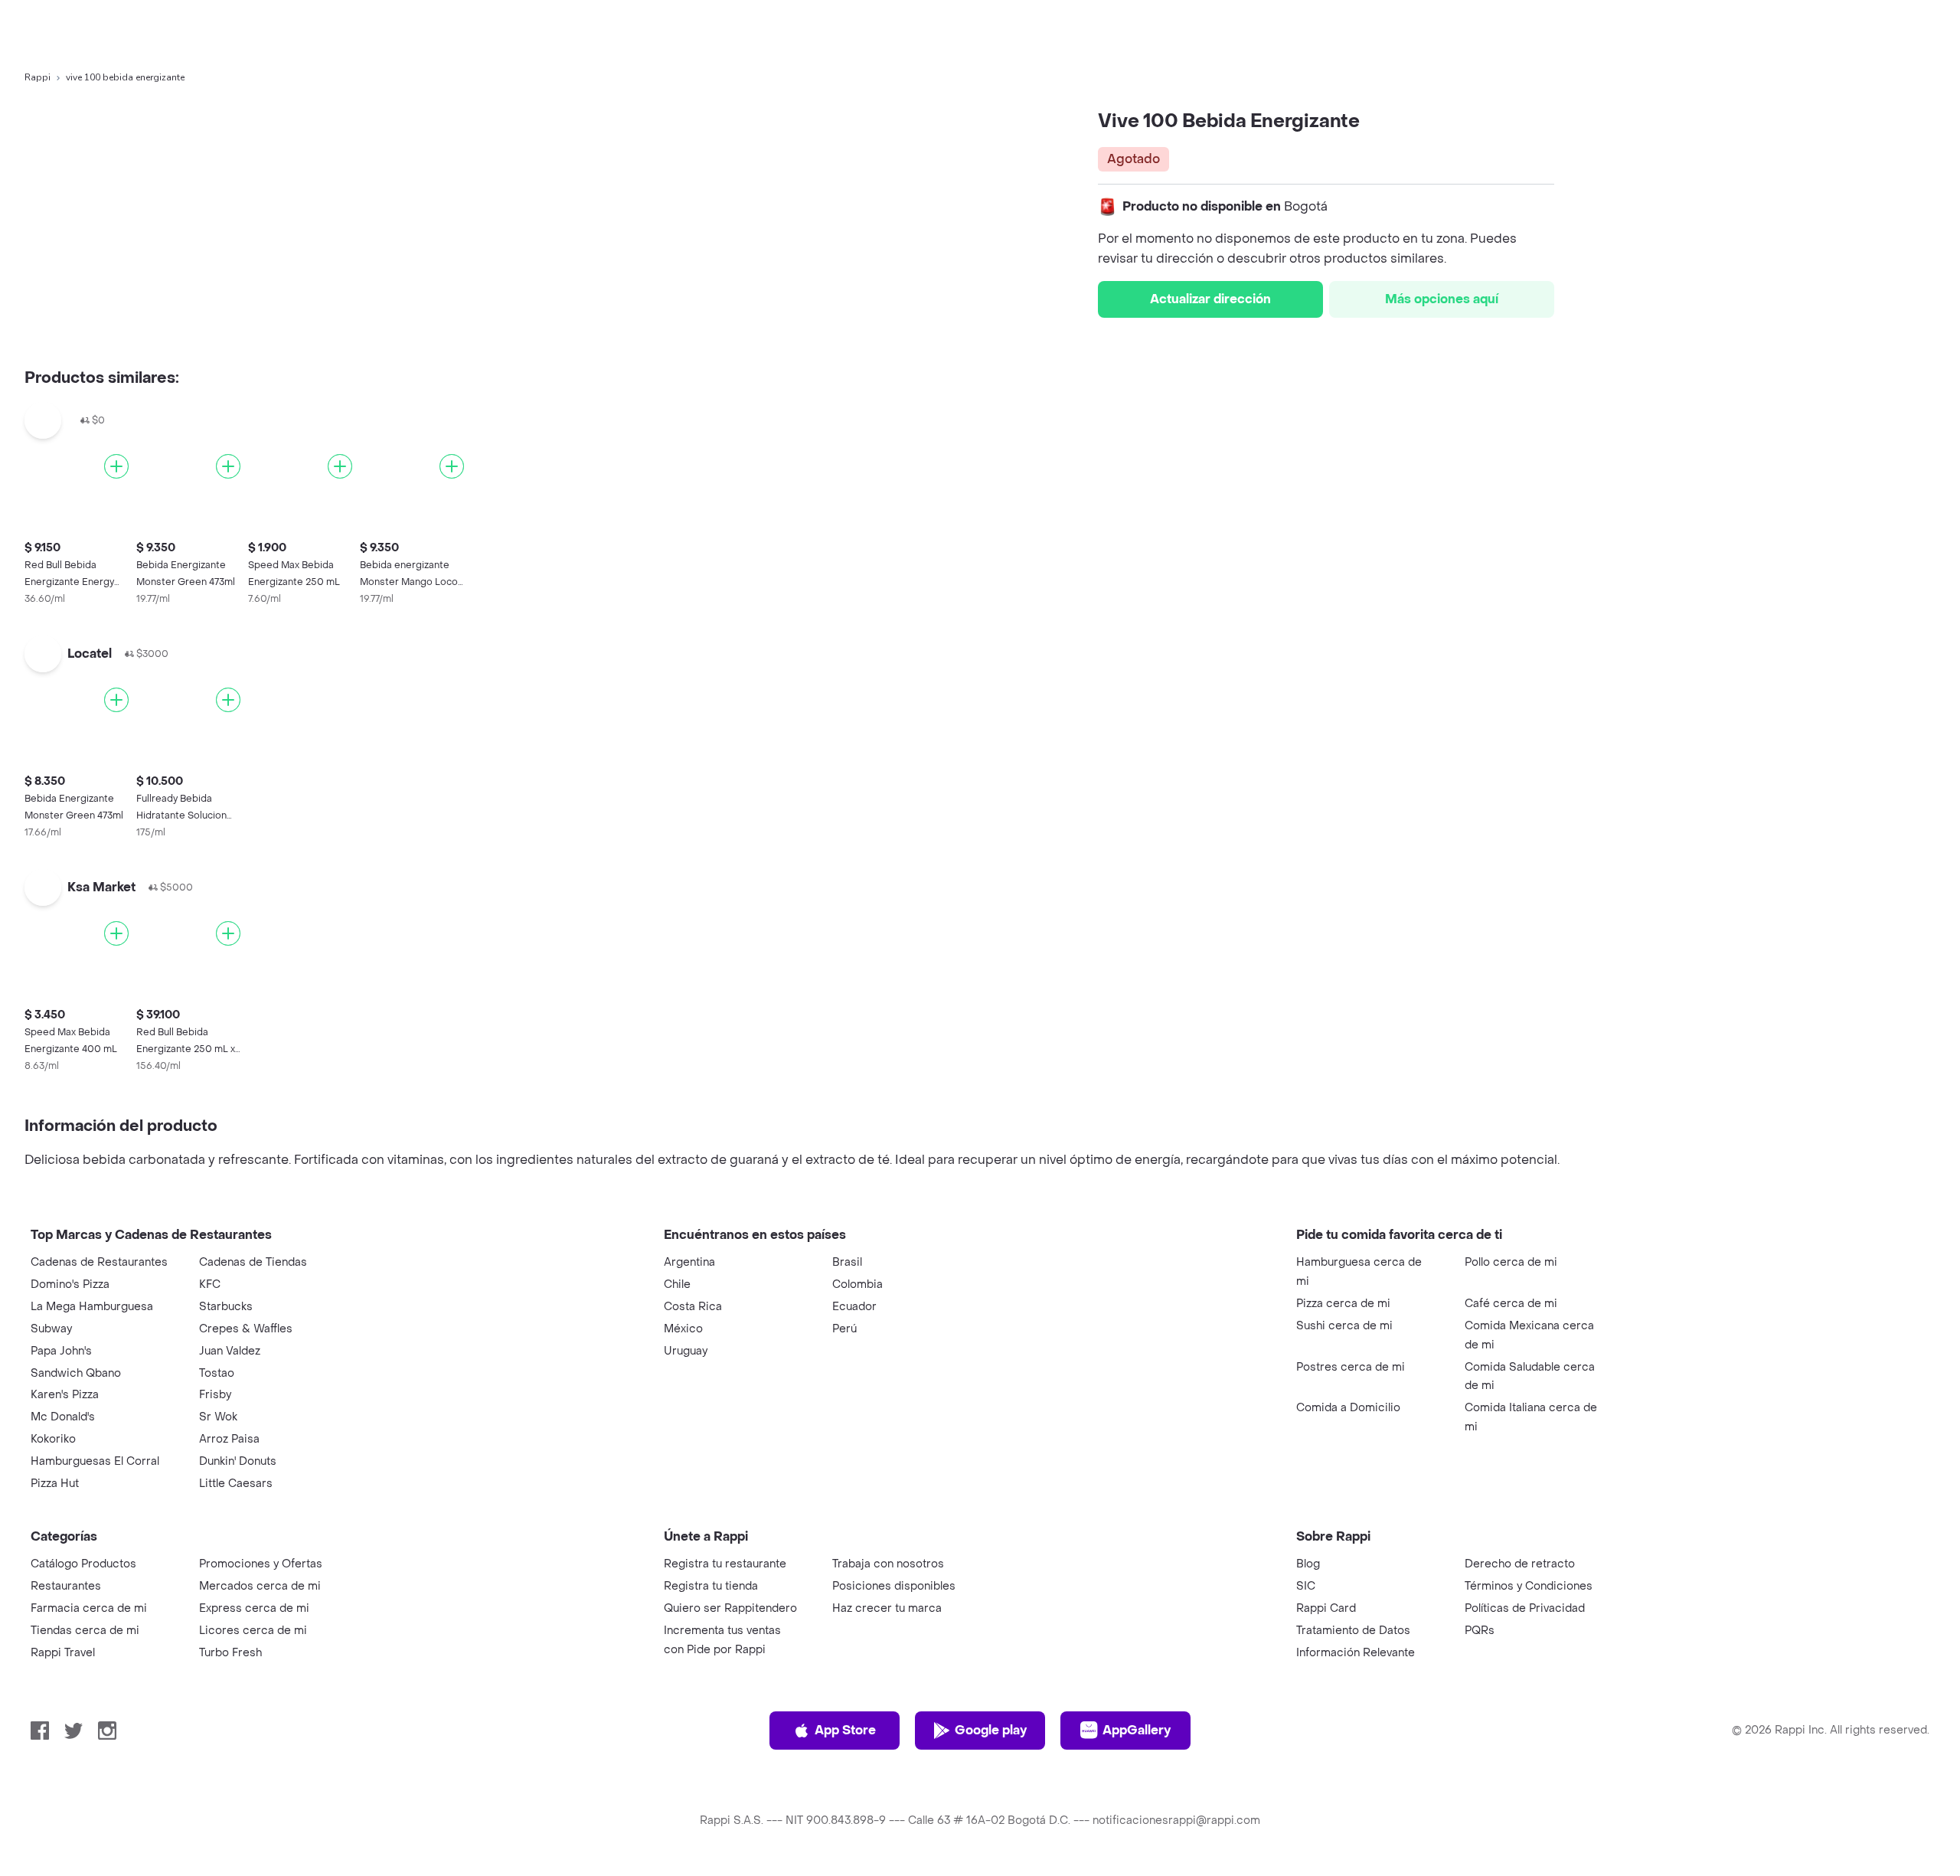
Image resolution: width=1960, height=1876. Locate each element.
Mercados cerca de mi (260, 1586)
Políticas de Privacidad (1525, 1608)
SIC (1306, 1586)
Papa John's (61, 1351)
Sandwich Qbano (76, 1373)
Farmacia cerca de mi (89, 1608)
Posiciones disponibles (894, 1586)
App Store (845, 1730)
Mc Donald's (63, 1417)
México (683, 1329)
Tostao (217, 1373)
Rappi (38, 77)
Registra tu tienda (711, 1586)
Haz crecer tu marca (887, 1608)
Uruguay (686, 1351)
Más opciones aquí (1442, 299)
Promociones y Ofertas (261, 1564)
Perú (844, 1329)
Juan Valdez (230, 1351)
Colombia (857, 1284)
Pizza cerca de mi (1343, 1304)
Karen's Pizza (65, 1395)
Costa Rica (693, 1307)
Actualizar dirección (1210, 299)
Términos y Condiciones (1529, 1586)
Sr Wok (218, 1417)
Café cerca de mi (1511, 1304)
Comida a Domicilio (1348, 1408)
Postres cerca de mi (1351, 1367)
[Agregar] (116, 466)
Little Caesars (236, 1484)
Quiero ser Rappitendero (730, 1608)
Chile (677, 1284)
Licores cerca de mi (253, 1631)
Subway (51, 1329)
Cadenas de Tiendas (253, 1262)
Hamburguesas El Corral (95, 1461)
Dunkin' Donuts (238, 1461)
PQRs (1480, 1631)
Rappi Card (1326, 1608)
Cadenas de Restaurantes (99, 1262)
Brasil (847, 1262)
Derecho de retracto (1520, 1564)
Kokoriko (53, 1439)
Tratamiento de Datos (1353, 1631)
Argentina (689, 1262)
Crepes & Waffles (246, 1329)
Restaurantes (66, 1586)
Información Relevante (1356, 1653)
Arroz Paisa (229, 1439)
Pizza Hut (55, 1484)
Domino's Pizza (70, 1284)
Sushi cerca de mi (1344, 1326)
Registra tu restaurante (725, 1564)
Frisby (215, 1395)
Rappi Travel (63, 1653)
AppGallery (1137, 1730)
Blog (1308, 1564)
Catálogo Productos (83, 1564)
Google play (991, 1730)
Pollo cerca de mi (1511, 1262)
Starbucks (226, 1307)
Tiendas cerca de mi (85, 1631)
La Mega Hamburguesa (92, 1307)
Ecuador (854, 1307)
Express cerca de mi (254, 1608)
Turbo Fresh (230, 1653)
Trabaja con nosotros (888, 1564)
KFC (210, 1284)
